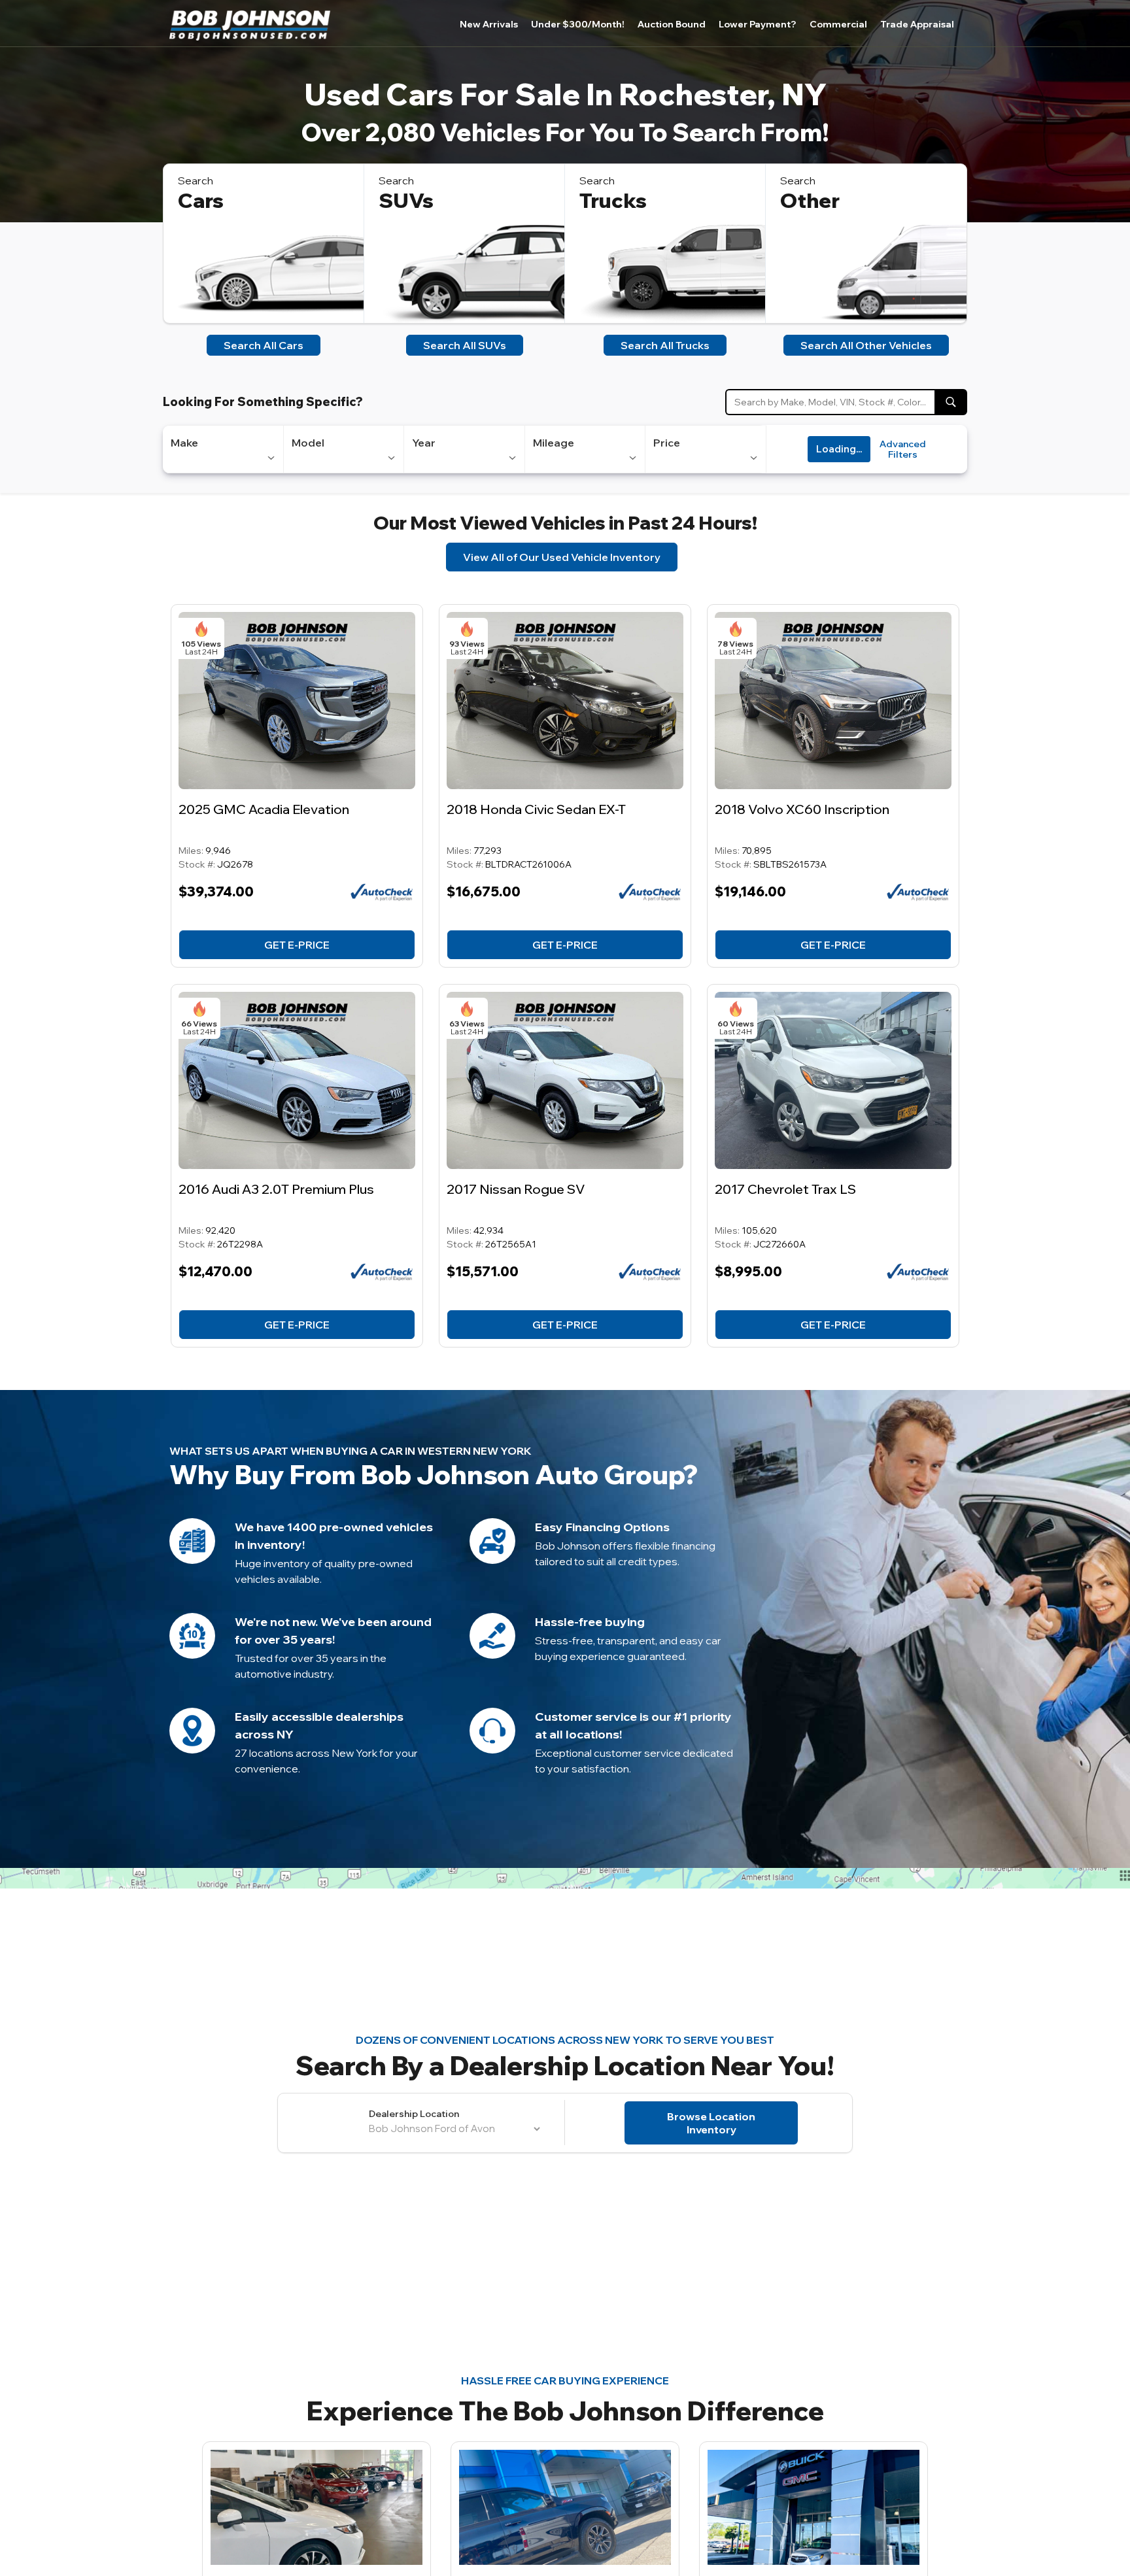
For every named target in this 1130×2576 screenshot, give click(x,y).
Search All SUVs (465, 345)
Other (810, 200)
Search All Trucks (665, 345)
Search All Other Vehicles (866, 345)
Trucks (613, 200)
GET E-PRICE (297, 945)
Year (424, 443)
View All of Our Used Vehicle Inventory (562, 557)
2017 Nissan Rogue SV (516, 1189)
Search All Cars (264, 345)
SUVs (406, 200)
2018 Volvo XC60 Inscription (802, 809)
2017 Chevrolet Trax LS (785, 1189)
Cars (201, 200)
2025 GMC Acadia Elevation (264, 809)
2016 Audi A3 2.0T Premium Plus (276, 1189)
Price (667, 443)
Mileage (554, 443)
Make (184, 443)
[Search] (951, 402)
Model (308, 443)
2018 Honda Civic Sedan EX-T (536, 809)
